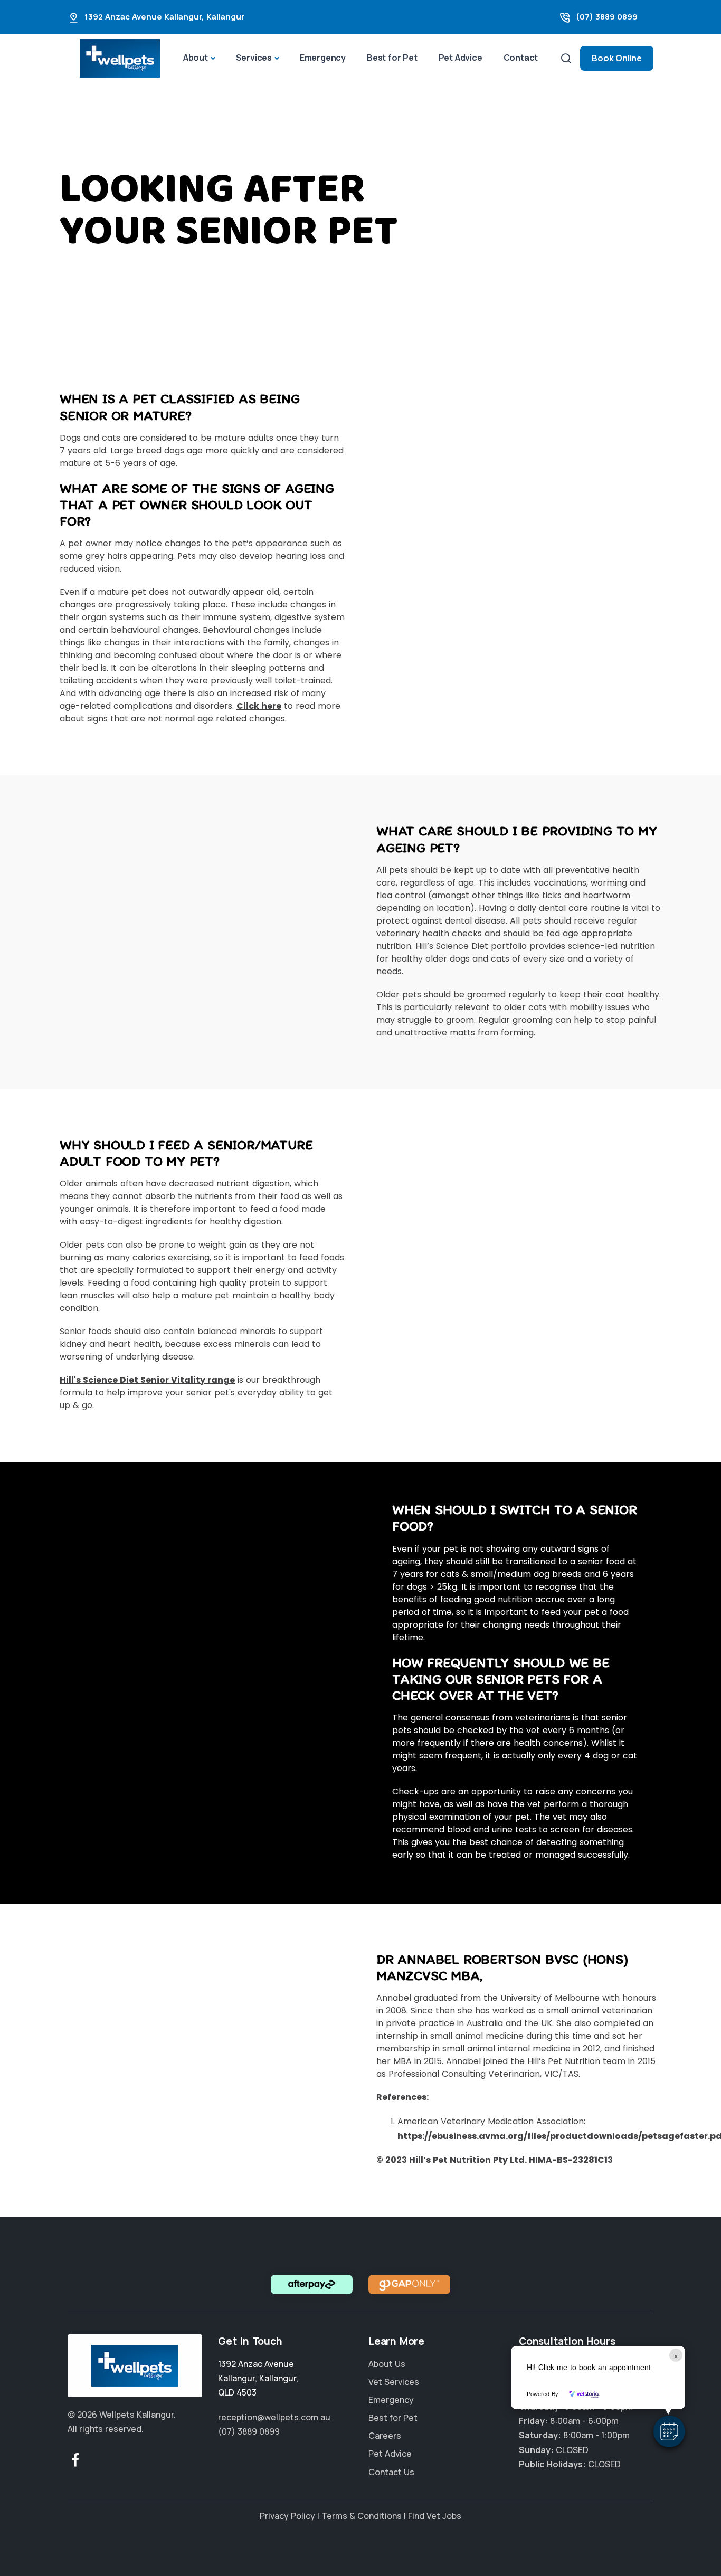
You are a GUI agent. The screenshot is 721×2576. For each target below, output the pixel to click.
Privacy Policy (287, 2516)
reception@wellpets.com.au (274, 2417)
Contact (521, 58)
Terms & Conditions (362, 2516)
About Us (387, 2364)
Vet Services (394, 2382)
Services (254, 58)
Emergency (323, 58)
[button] (669, 2431)
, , (258, 2378)
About (196, 58)
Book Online (617, 58)
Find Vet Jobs (435, 2516)
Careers (385, 2436)
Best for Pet (392, 58)
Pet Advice (461, 58)
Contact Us (391, 2472)
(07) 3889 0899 (607, 17)
